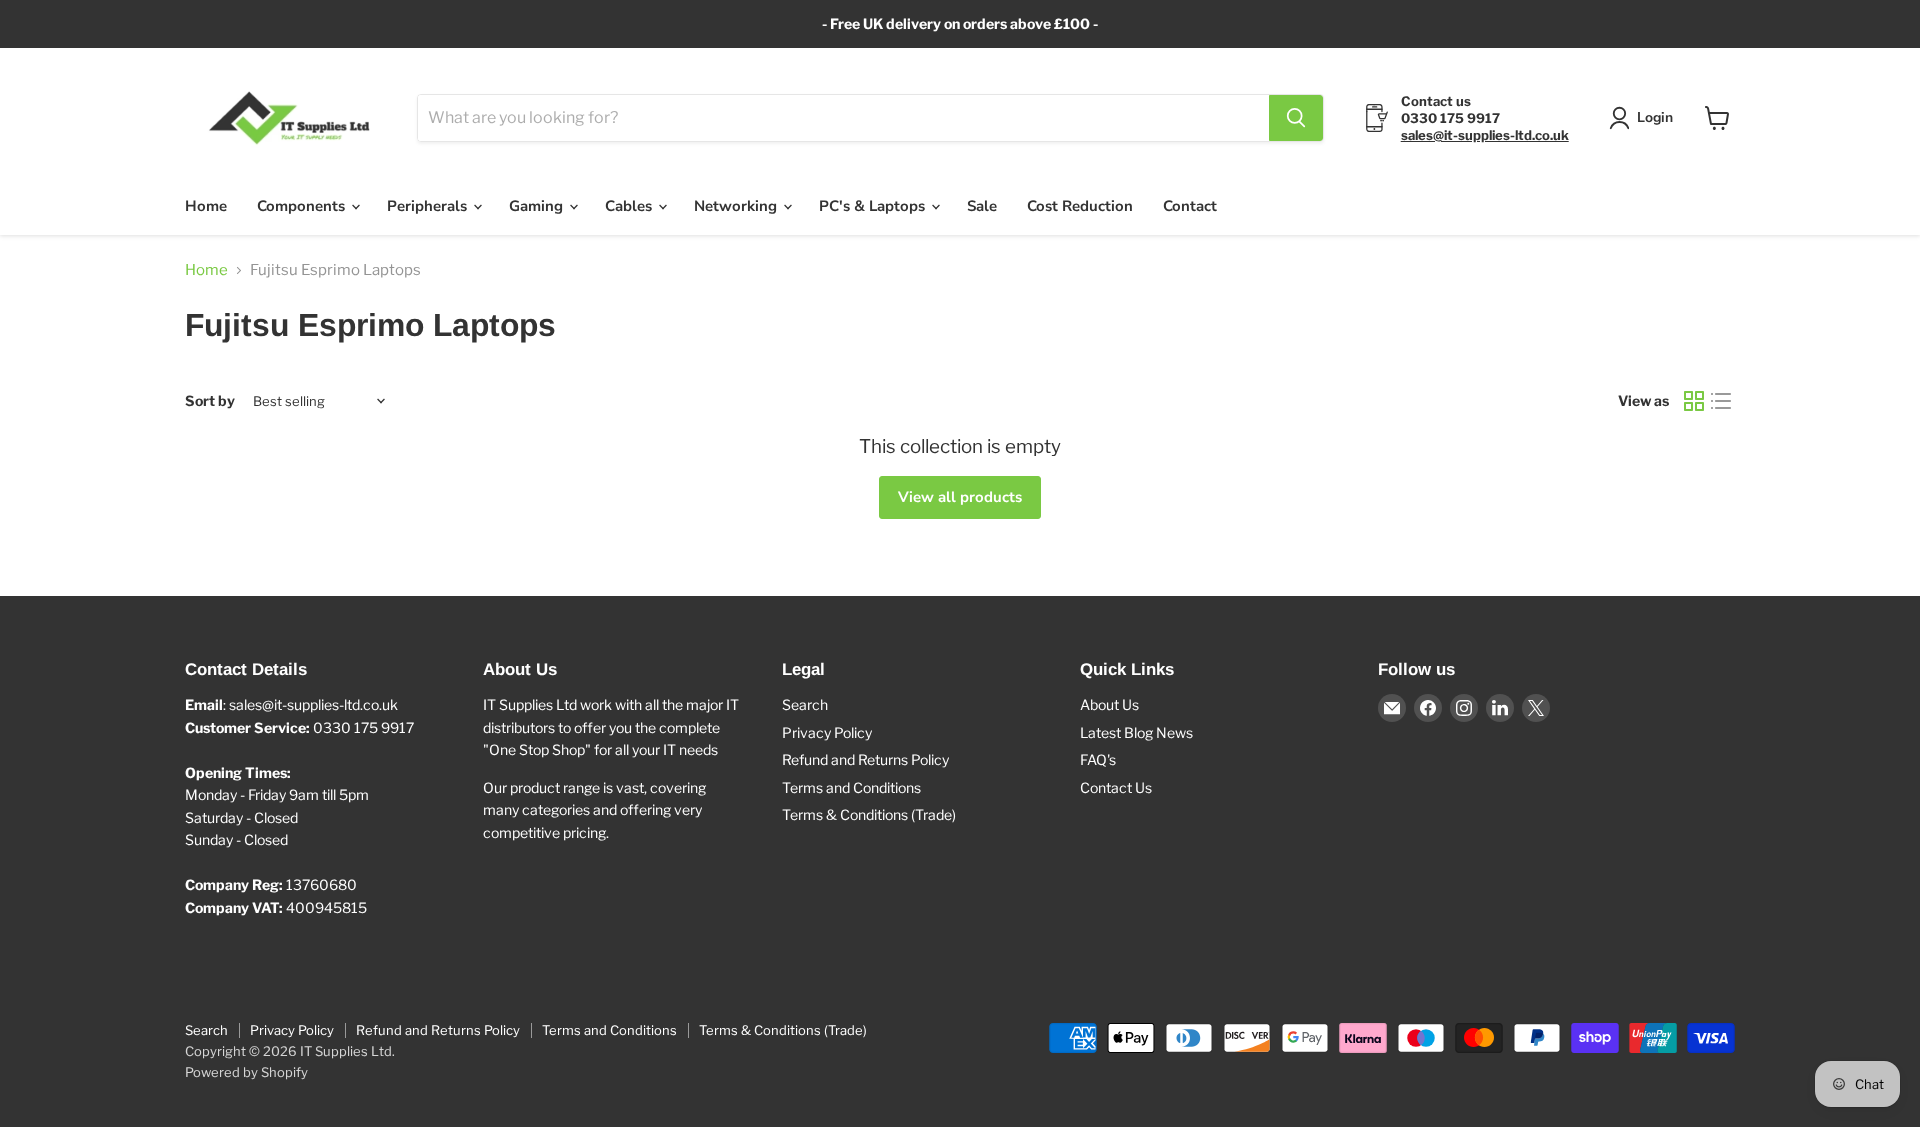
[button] (1644, 118)
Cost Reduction (1080, 206)
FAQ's (1098, 759)
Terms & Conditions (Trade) (869, 814)
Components (303, 206)
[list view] (1722, 402)
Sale (982, 206)
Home (206, 206)
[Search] (1296, 118)
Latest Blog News (1136, 732)
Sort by (210, 401)
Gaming (538, 206)
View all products (960, 497)
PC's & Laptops (874, 206)
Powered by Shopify (246, 1072)
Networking (737, 206)
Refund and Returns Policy (865, 759)
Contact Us (1116, 787)
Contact (1190, 206)
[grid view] (1694, 402)
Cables (630, 206)
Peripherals (429, 206)
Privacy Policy (827, 732)
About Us (1109, 704)
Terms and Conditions (851, 787)
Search (805, 704)
